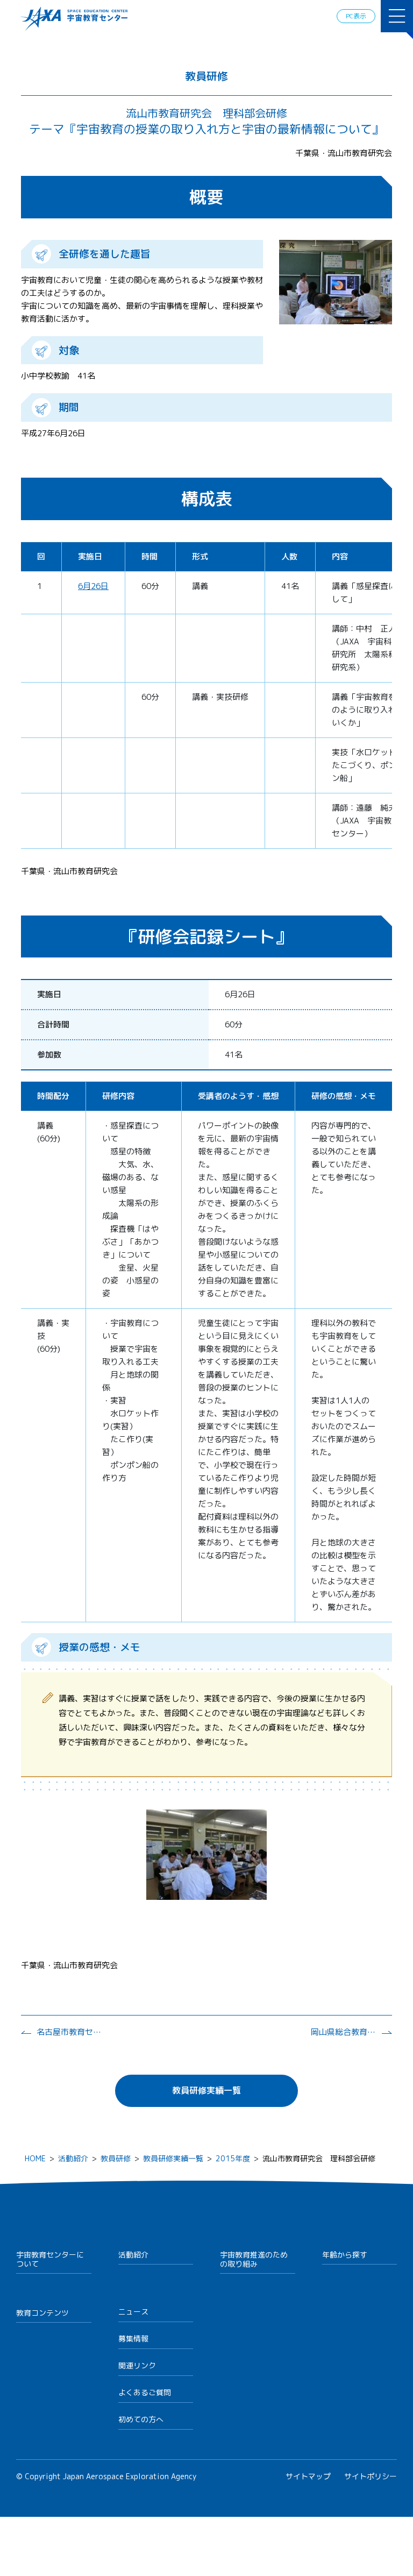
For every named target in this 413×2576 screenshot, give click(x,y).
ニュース (133, 2312)
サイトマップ (308, 2476)
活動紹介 (73, 2158)
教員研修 (116, 2158)
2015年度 (233, 2158)
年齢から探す (345, 2255)
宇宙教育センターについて (50, 2259)
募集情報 (133, 2339)
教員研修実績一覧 (206, 2090)
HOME (35, 2158)
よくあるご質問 (145, 2392)
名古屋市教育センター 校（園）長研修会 (69, 2032)
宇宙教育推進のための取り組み (254, 2259)
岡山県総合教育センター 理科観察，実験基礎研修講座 (343, 2032)
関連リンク (137, 2365)
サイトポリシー (371, 2476)
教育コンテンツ (42, 2313)
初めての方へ (141, 2419)
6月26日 (93, 586)
